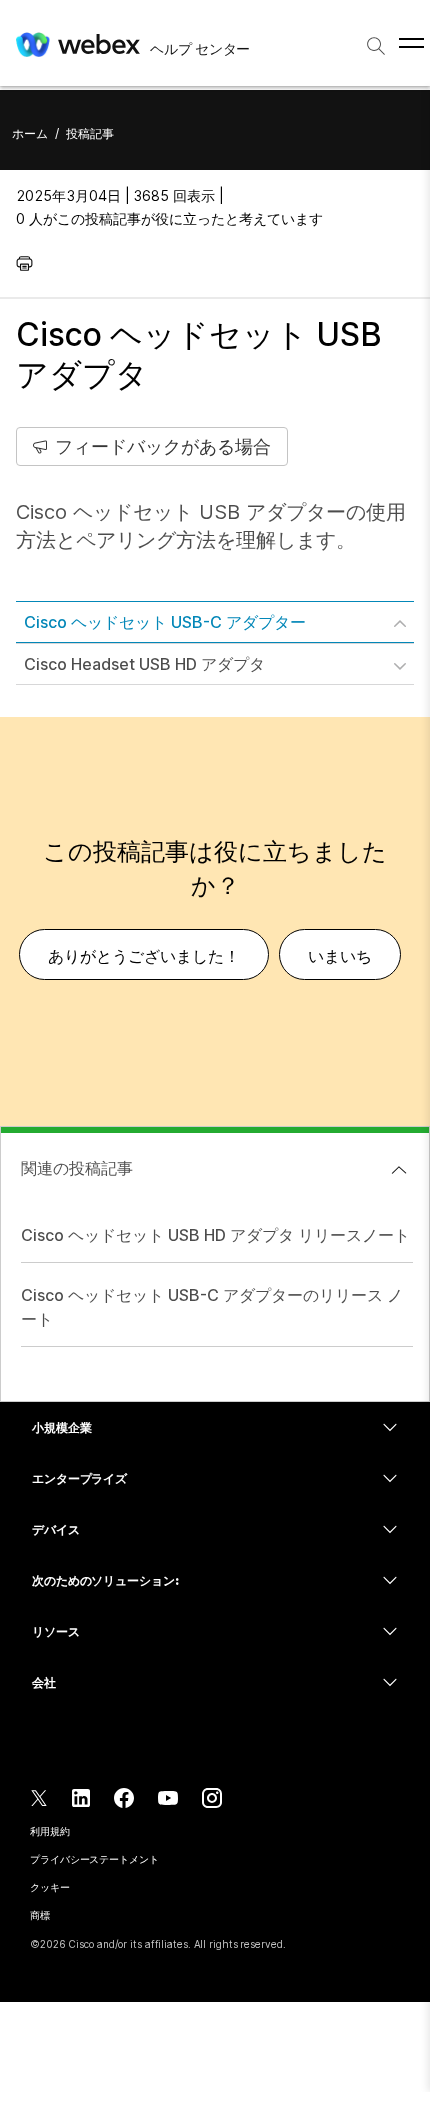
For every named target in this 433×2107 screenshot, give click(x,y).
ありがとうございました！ (144, 956)
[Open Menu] (411, 43)
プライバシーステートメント (94, 1859)
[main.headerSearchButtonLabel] (376, 39)
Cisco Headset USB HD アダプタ (144, 664)
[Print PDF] (29, 263)
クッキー (50, 1887)
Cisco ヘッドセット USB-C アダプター (165, 622)
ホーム (30, 133)
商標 (40, 1915)
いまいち (340, 956)
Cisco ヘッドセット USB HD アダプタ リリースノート (215, 1235)
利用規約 (50, 1831)
